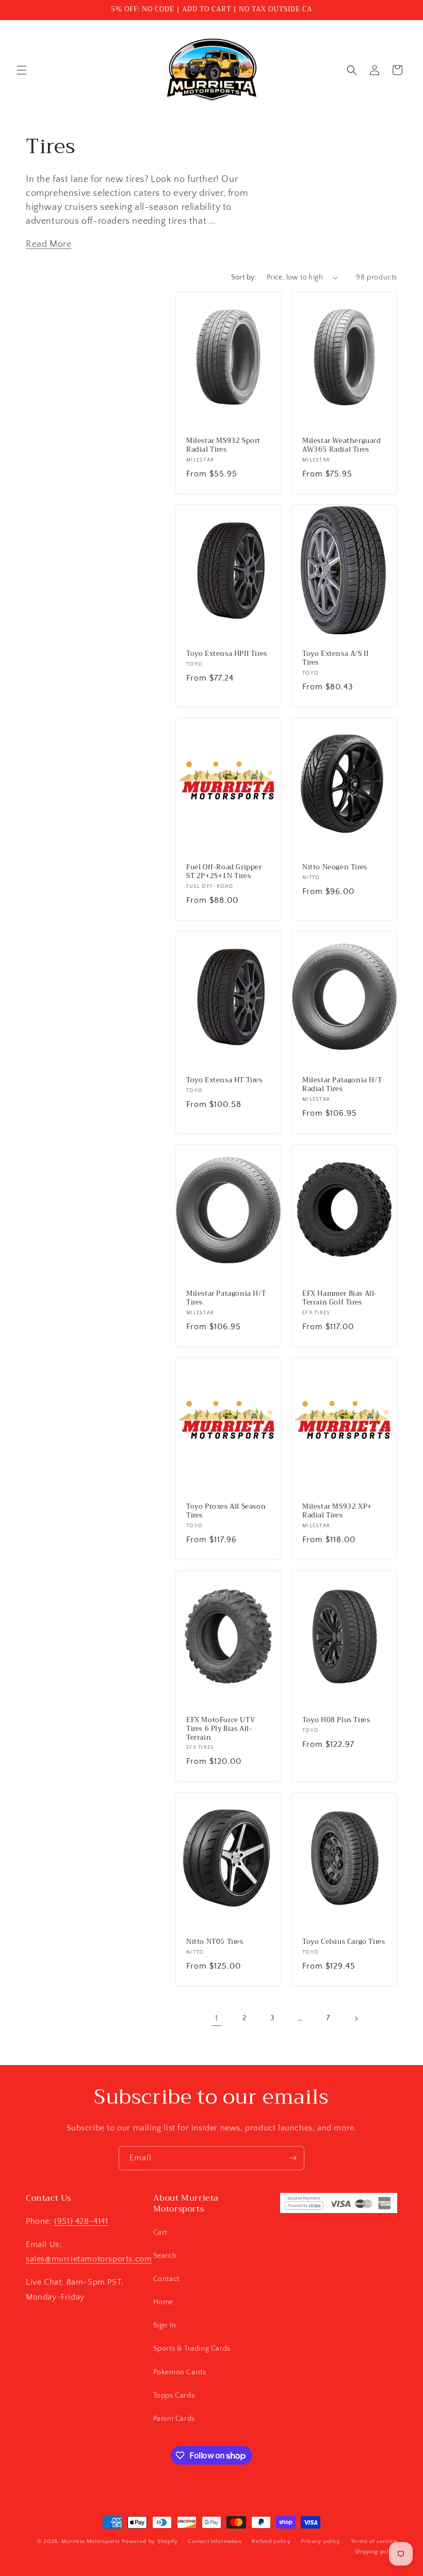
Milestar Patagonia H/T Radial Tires (342, 1085)
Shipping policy (376, 2552)
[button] (22, 70)
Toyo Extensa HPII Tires (227, 654)
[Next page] (356, 2019)
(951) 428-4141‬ (81, 2221)
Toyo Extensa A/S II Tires (335, 658)
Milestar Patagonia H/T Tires (226, 1298)
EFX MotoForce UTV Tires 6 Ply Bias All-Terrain (221, 1729)
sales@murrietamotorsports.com (89, 2259)
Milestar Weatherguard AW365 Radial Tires (342, 445)
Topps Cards (174, 2396)
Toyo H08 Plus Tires (336, 1720)
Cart (160, 2233)
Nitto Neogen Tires (335, 867)
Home (163, 2302)
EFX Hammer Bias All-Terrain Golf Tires (340, 1298)
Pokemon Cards (180, 2372)
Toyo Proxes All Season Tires (226, 1511)
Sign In (165, 2325)
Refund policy (271, 2541)
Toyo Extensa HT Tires (224, 1080)
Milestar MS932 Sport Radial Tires (223, 445)
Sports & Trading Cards (192, 2349)
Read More (48, 244)
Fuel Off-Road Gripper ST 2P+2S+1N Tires (224, 871)
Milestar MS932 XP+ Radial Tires (337, 1511)
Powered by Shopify (150, 2541)
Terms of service (374, 2541)
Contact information (215, 2541)
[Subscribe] (292, 2158)
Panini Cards (174, 2419)
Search (165, 2256)
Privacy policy (321, 2541)
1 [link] (217, 2018)
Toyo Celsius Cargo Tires (344, 1942)
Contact (166, 2279)
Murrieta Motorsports (91, 2541)
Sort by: (244, 277)
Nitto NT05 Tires (215, 1942)
